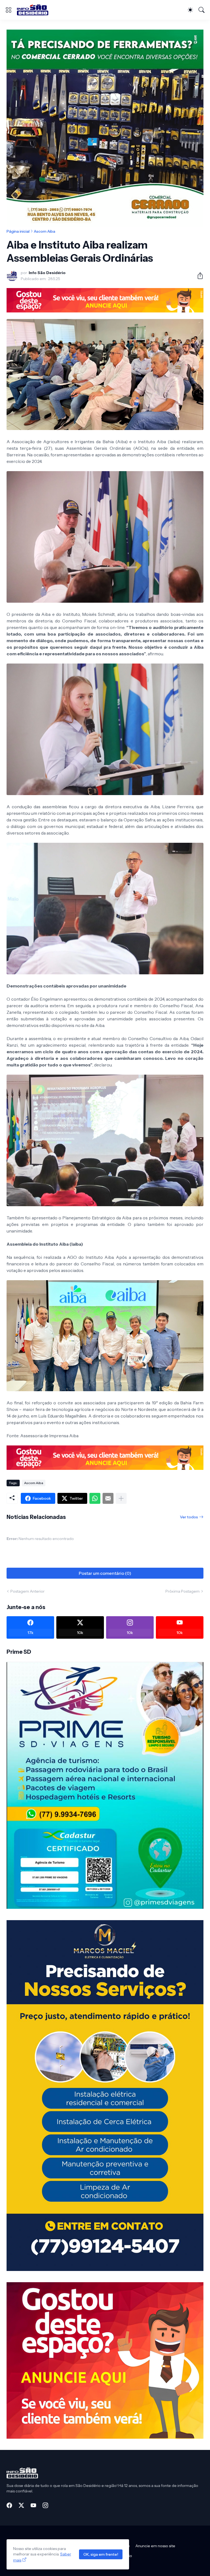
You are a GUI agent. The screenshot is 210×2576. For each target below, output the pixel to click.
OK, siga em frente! (101, 2554)
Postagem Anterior (27, 1591)
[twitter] (21, 2505)
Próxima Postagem (183, 1591)
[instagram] (45, 2505)
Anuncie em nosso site (155, 2546)
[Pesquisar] (202, 10)
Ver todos (189, 1517)
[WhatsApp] (95, 1498)
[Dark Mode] (190, 10)
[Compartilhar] (198, 276)
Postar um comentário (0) (105, 1573)
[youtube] (33, 2505)
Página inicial (18, 231)
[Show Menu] (8, 10)
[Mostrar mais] (121, 1498)
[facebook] (9, 2505)
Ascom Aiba (45, 231)
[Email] (108, 1498)
